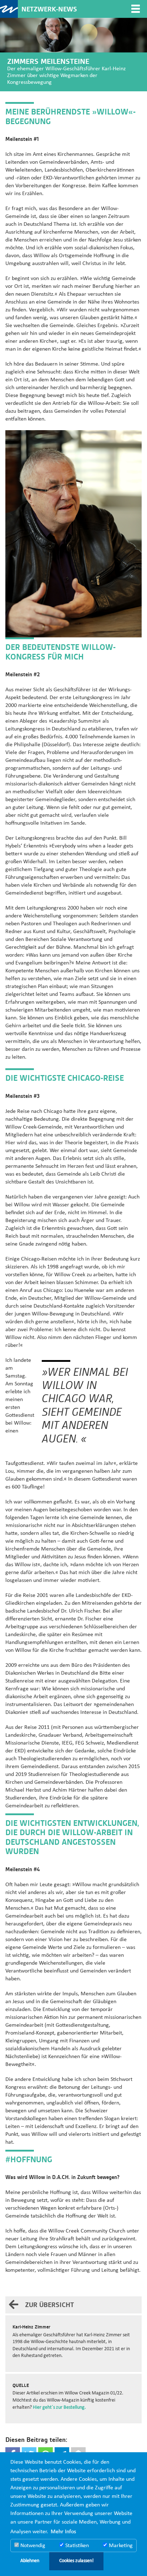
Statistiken (76, 2546)
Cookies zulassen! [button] (77, 2561)
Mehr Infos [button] (63, 2532)
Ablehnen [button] (30, 2561)
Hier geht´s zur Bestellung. (59, 2407)
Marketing (120, 2546)
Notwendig (32, 2546)
